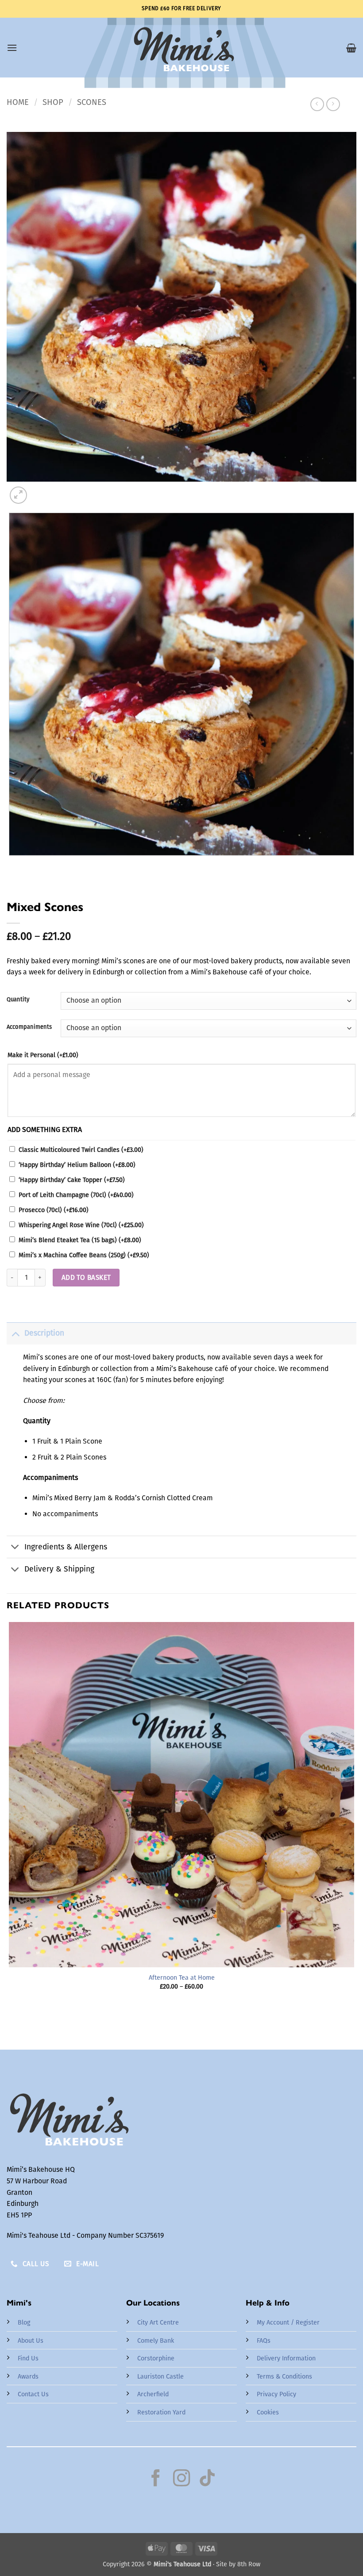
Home (18, 102)
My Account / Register (288, 2323)
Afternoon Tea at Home (182, 1978)
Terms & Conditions (284, 2377)
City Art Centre (158, 2323)
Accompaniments (29, 1027)
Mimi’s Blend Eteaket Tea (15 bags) (80, 1240)
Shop (53, 102)
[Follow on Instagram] (181, 2479)
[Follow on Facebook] (156, 2479)
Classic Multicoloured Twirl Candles (81, 1150)
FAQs (264, 2341)
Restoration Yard (161, 2412)
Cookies (268, 2412)
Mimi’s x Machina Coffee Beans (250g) (84, 1255)
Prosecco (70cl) (54, 1210)
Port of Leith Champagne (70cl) (76, 1195)
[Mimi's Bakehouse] (181, 53)
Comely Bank (156, 2341)
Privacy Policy (276, 2394)
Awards (28, 2377)
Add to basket (86, 1277)
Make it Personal (43, 1055)
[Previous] (11, 864)
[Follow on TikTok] (207, 2479)
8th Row (249, 2564)
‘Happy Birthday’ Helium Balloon (77, 1165)
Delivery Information (286, 2358)
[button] (12, 48)
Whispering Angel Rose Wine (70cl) (81, 1225)
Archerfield (153, 2394)
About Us (31, 2341)
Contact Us (33, 2394)
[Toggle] (15, 1333)
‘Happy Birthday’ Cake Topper (72, 1180)
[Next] (40, 490)
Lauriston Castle (160, 2377)
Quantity (18, 1000)
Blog (24, 2323)
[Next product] (317, 104)
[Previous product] (333, 104)
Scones (92, 102)
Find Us (28, 2358)
